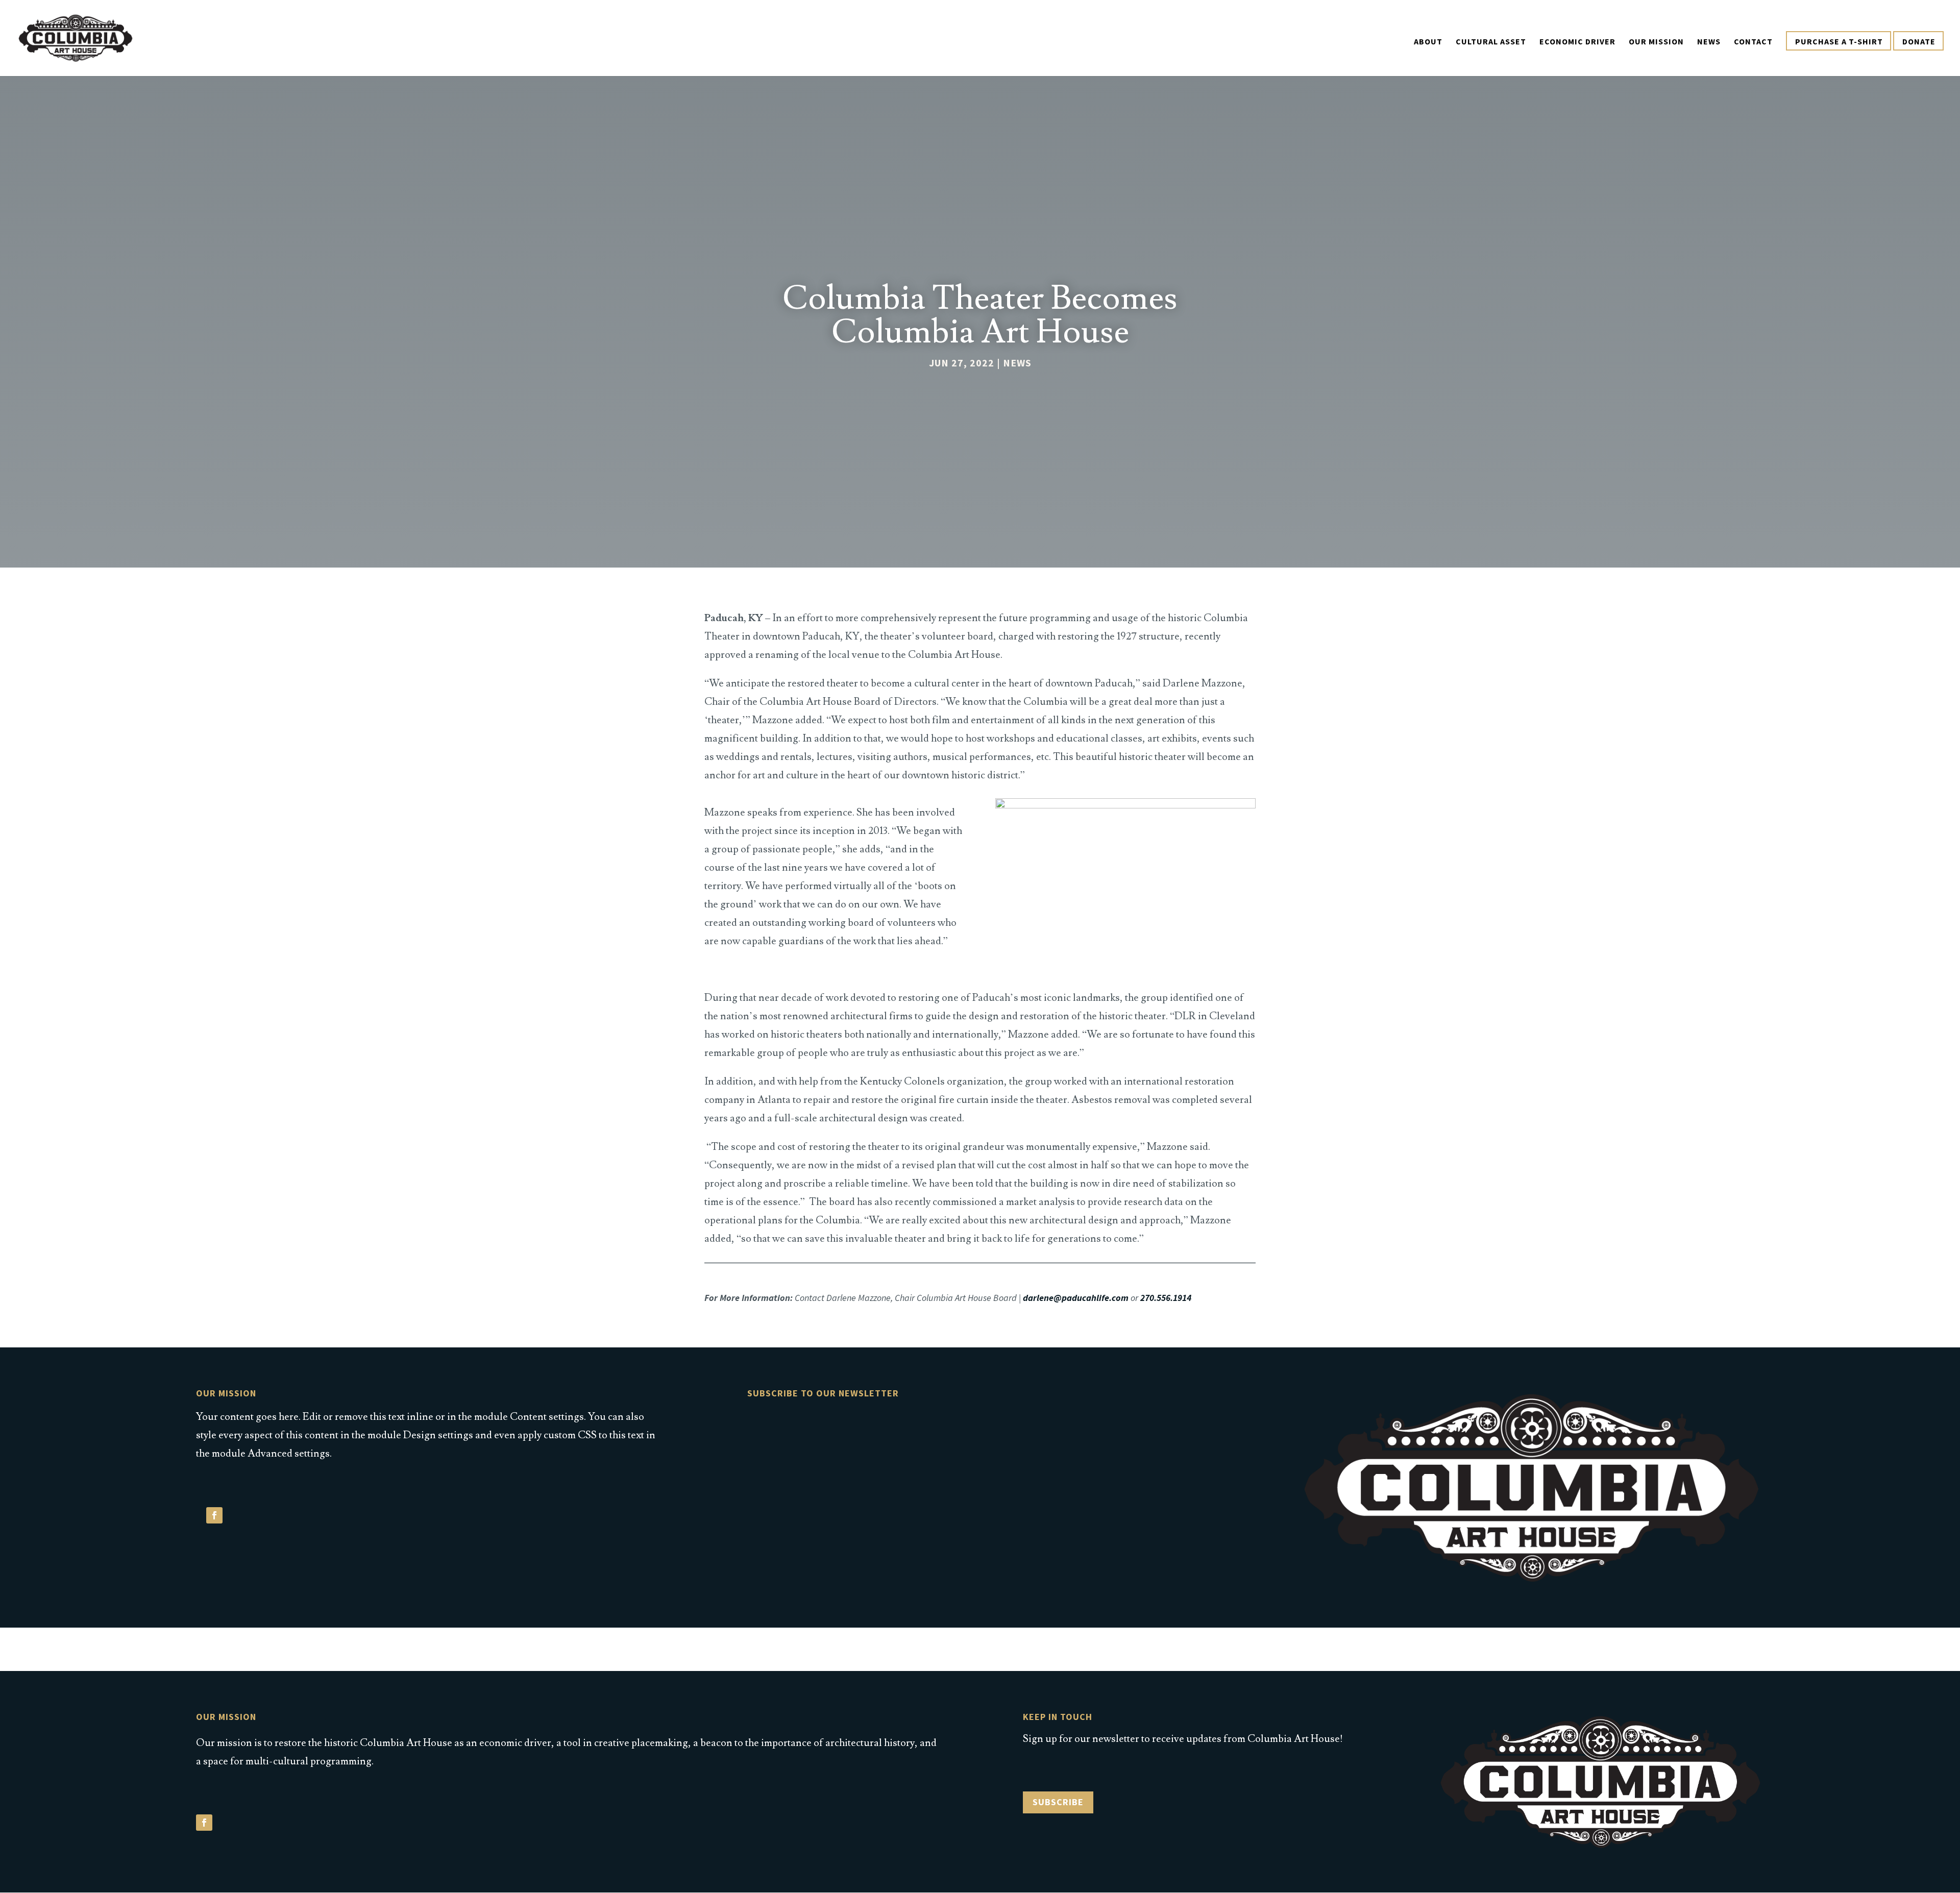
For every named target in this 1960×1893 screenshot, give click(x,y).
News (1709, 42)
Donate (1919, 42)
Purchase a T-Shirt (1839, 42)
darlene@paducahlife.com (1076, 1298)
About (1428, 42)
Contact (1753, 42)
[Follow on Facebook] (214, 1515)
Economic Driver (1577, 42)
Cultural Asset (1491, 42)
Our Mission (1656, 42)
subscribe (1058, 1802)
